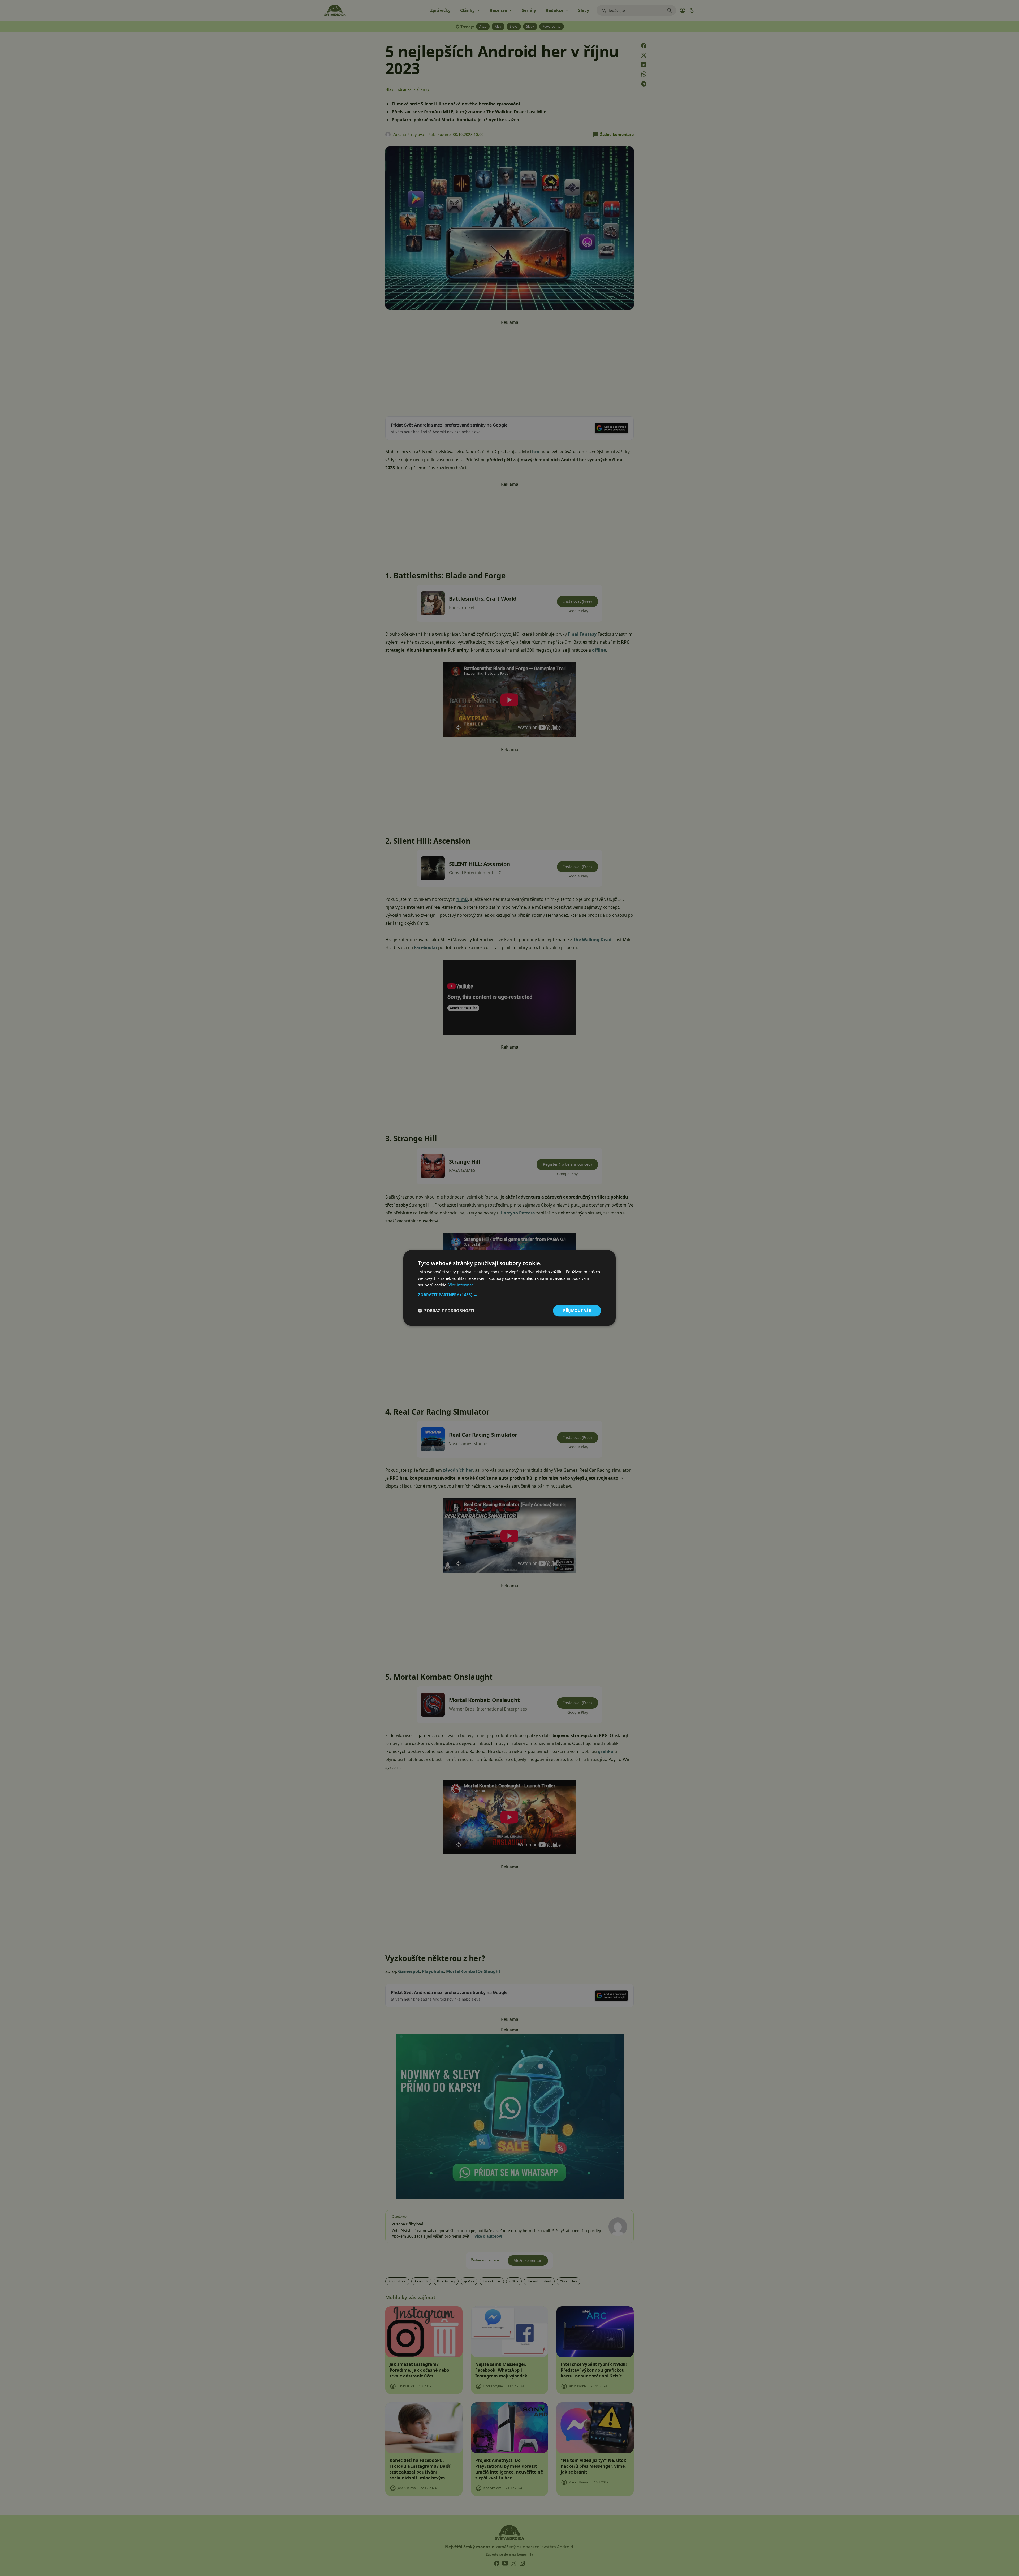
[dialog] (509, 1288)
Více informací (461, 1285)
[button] (509, 1295)
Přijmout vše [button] (577, 1310)
